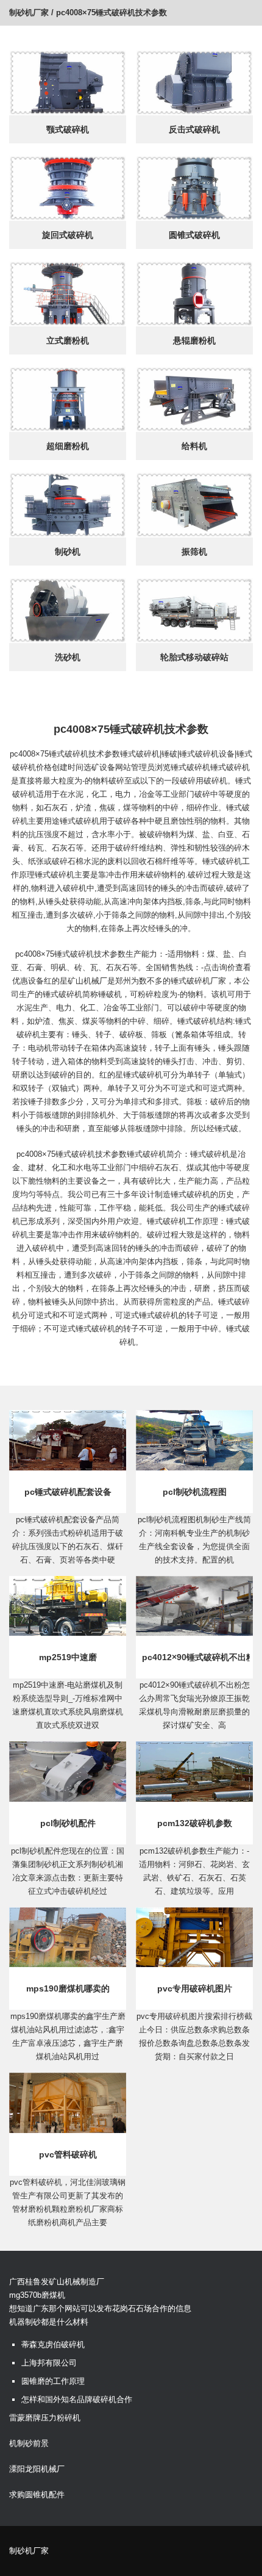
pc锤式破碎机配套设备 (68, 1492)
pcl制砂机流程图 (195, 1492)
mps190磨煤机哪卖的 (68, 1988)
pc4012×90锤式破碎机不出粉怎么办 (196, 1657)
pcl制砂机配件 (68, 1823)
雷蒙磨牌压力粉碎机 (45, 2418)
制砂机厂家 (29, 13)
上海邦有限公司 (49, 2363)
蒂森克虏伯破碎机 (53, 2344)
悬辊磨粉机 (194, 340)
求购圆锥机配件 (37, 2495)
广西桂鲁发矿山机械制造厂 (57, 2282)
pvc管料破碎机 (68, 2154)
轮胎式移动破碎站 (194, 657)
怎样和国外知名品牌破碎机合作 (77, 2399)
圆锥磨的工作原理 (53, 2381)
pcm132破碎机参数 (195, 1823)
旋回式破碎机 (68, 235)
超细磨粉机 (68, 446)
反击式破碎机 (194, 129)
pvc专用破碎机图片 (195, 1988)
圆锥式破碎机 (194, 235)
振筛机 (194, 552)
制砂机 (68, 552)
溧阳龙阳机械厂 (37, 2469)
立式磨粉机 (68, 340)
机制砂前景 (29, 2443)
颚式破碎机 (68, 129)
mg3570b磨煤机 (37, 2295)
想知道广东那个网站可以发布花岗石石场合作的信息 (100, 2308)
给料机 (194, 446)
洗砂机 (68, 657)
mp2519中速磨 (68, 1657)
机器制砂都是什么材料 (49, 2322)
